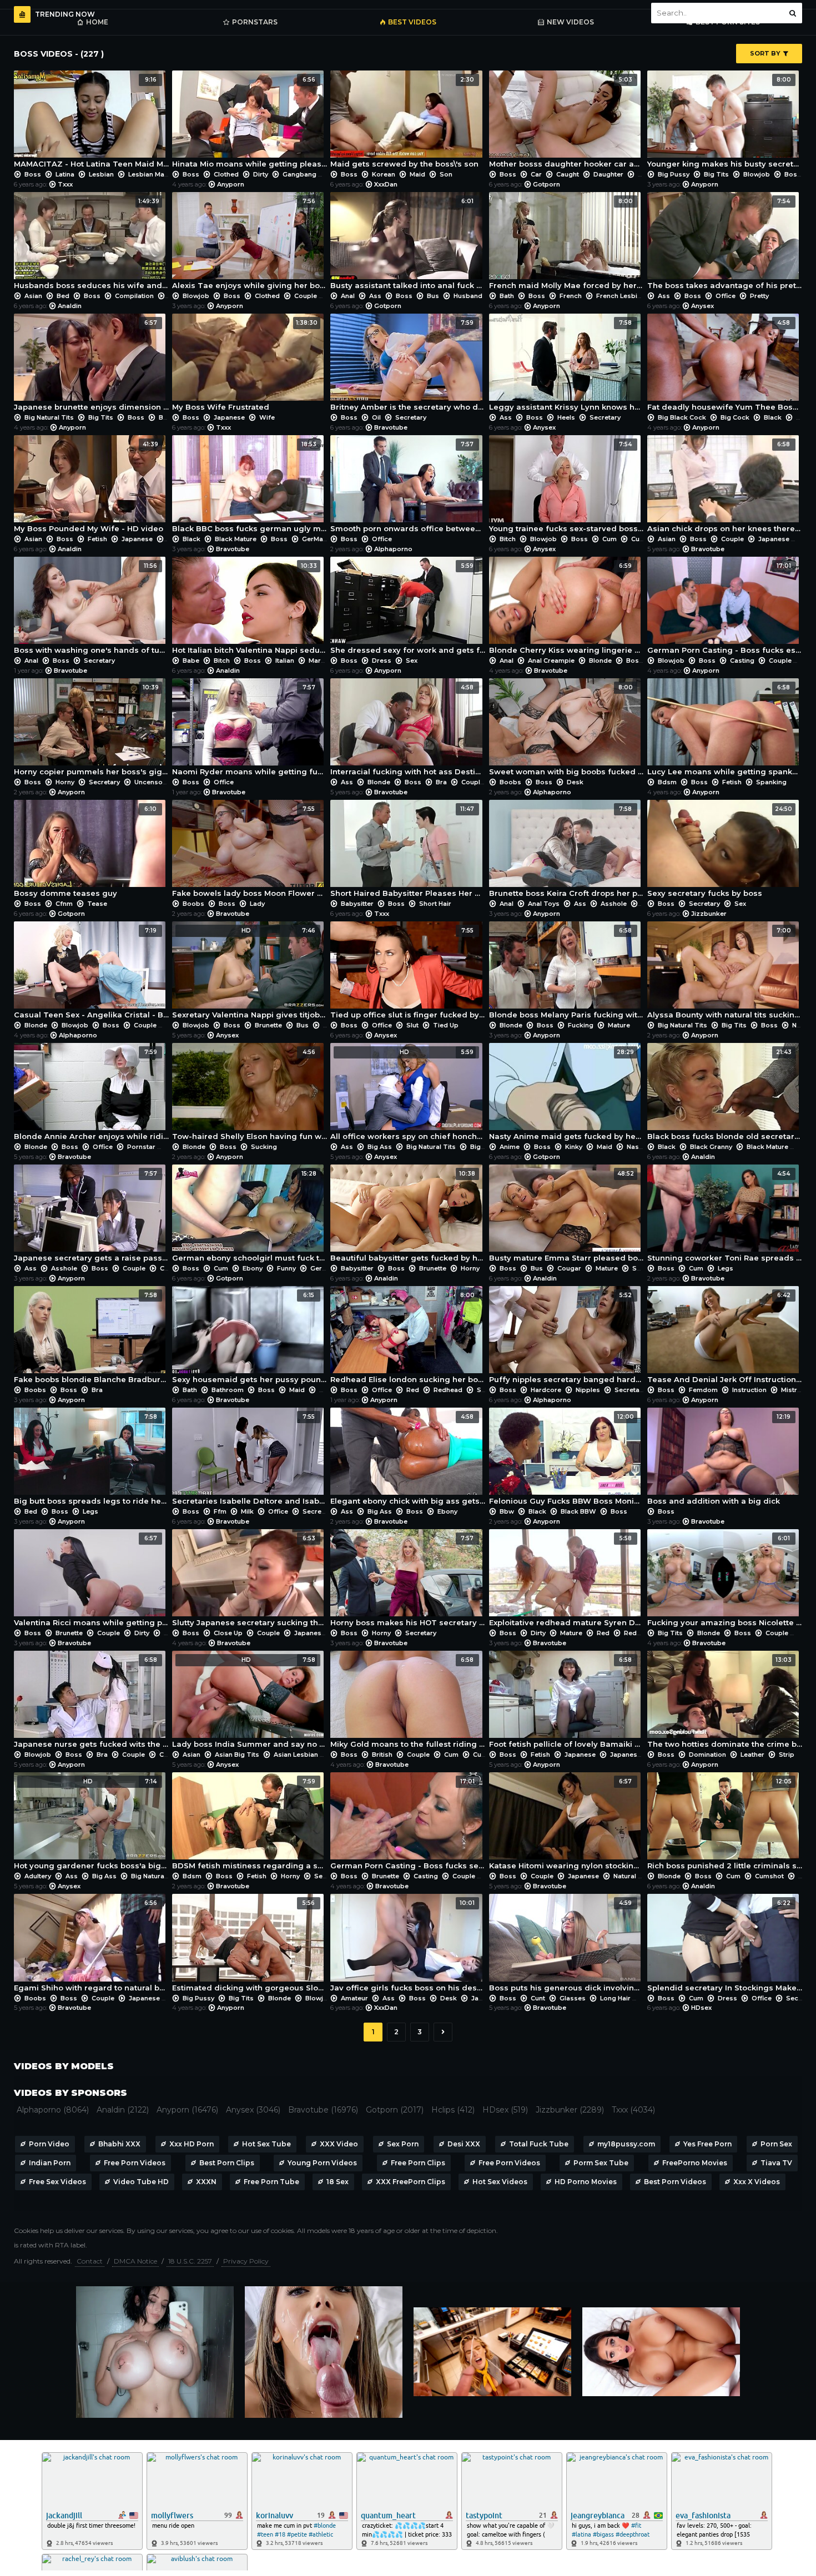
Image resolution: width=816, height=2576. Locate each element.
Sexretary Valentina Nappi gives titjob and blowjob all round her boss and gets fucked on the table (250, 973)
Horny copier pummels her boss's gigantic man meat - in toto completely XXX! (91, 730)
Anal (348, 296)
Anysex (702, 306)
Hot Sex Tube (266, 2144)
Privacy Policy (246, 2261)
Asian (33, 296)
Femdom (703, 1390)
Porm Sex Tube (601, 2163)
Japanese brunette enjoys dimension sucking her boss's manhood (91, 365)
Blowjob (757, 174)
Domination (707, 1755)
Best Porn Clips (227, 2163)
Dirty (261, 174)
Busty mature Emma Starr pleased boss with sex (566, 1216)
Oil (376, 417)
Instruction (749, 1390)
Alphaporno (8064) (53, 2110)
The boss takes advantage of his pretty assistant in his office (725, 244)
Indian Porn (50, 2163)
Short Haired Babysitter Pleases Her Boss (408, 851)
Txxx (65, 184)
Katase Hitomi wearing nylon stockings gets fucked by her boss (566, 1824)
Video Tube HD (141, 2182)
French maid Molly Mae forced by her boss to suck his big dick (566, 244)
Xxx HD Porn (192, 2144)
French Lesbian (621, 296)
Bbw (507, 1511)
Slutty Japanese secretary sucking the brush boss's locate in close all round (250, 1581)
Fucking (581, 1025)
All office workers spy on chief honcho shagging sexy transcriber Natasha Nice (408, 1095)
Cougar (569, 1268)
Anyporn (231, 184)
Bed (63, 296)
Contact (90, 2261)
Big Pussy (674, 174)
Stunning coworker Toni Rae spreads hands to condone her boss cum (725, 1216)
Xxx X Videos (757, 2182)
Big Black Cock (682, 417)
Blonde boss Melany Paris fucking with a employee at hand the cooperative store (566, 973)
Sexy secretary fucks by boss (720, 851)
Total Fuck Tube (539, 2144)
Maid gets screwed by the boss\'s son (404, 122)
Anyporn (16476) (187, 2110)
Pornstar (141, 1147)
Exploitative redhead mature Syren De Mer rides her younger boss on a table (566, 1581)
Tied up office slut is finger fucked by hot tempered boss (408, 973)
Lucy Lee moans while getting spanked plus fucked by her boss (725, 730)
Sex (411, 661)
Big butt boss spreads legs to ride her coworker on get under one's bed (91, 1459)
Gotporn (546, 184)
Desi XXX (464, 2144)
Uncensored (153, 782)
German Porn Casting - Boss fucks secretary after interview (408, 1824)
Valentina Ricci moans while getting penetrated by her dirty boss (91, 1581)
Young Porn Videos (322, 2163)
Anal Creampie (551, 661)
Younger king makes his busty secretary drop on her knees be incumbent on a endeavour (725, 122)
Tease (96, 904)
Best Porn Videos (675, 2182)
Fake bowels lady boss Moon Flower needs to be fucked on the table (250, 851)
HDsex (701, 2008)
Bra (441, 782)
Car (536, 174)
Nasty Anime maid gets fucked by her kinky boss (566, 1095)
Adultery (38, 1876)
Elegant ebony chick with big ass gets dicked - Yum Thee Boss (408, 1459)
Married (320, 661)
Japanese (229, 417)
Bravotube (391, 427)
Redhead (448, 1390)
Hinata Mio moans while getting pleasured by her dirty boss (250, 122)
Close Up (228, 1633)
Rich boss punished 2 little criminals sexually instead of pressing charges (725, 1824)
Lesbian (101, 174)
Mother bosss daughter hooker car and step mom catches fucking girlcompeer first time (566, 122)
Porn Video (49, 2144)
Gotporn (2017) (395, 2110)
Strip (786, 1755)
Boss (33, 174)
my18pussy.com (626, 2144)
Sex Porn (403, 2144)
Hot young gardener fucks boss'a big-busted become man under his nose (91, 1824)
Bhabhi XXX (119, 2144)
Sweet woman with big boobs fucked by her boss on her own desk (566, 730)
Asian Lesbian (296, 1755)
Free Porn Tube (271, 2182)
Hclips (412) (453, 2110)
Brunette (172, 417)
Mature (618, 1025)
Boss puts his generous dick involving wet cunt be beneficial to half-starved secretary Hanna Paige (566, 1945)
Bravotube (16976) (323, 2110)
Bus (433, 296)
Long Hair (615, 1998)
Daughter (608, 174)
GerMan (314, 539)
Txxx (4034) (633, 2110)
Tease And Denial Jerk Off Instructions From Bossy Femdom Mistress (725, 1338)
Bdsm (667, 782)
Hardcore (546, 1390)
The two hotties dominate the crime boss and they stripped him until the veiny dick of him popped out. (725, 1702)
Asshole (614, 904)
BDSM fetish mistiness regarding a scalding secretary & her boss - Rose (250, 1824)
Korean (384, 174)
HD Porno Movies (586, 2182)
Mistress (795, 1390)
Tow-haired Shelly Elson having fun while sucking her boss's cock (250, 1095)
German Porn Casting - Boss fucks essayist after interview (725, 608)
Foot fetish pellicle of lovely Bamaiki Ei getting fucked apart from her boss (566, 1702)
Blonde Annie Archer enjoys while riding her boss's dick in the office (91, 1095)
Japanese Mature (638, 1755)
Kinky (574, 1147)
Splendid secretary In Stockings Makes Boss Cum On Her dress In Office (725, 1945)
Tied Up (445, 1025)
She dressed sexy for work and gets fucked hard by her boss (408, 608)
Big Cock (735, 417)
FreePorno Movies (695, 2163)
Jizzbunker (709, 914)
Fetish (97, 539)
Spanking (770, 782)
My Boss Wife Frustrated (245, 365)
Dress (382, 661)
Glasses (573, 1998)
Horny (65, 782)
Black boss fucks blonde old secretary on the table (725, 1095)
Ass (375, 296)
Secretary (410, 417)
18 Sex (338, 2182)
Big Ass (380, 1147)
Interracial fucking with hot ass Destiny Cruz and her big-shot (408, 730)
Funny (286, 1268)
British (382, 1755)
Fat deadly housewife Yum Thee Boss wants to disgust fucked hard (725, 365)
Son (445, 174)
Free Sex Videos (57, 2182)
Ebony (253, 1268)
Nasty (635, 1147)
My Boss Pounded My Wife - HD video (89, 487)
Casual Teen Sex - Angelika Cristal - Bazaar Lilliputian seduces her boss (91, 973)
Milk (247, 1511)
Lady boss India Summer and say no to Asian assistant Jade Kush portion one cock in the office (250, 1702)
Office (726, 296)
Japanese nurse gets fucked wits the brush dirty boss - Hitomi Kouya (91, 1702)
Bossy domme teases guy (85, 851)
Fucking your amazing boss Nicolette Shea (725, 1581)
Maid (417, 174)
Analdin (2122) (123, 2110)
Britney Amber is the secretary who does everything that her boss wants (408, 365)
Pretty (759, 296)
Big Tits (716, 174)
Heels (566, 417)
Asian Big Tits (237, 1755)
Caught (568, 174)
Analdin (70, 306)
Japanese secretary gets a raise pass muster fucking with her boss (91, 1216)
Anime (510, 1147)
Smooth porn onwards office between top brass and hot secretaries (408, 487)
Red (413, 1390)
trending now (65, 14)
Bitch (508, 539)
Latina (65, 174)
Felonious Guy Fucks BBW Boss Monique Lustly (566, 1459)
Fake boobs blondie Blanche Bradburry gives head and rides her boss (91, 1338)
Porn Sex (776, 2144)
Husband (467, 296)
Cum (610, 539)
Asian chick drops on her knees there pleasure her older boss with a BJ (725, 487)
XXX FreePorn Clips (410, 2182)
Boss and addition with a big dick (719, 1459)
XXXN (206, 2182)
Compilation (134, 296)
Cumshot (646, 539)
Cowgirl (172, 1268)
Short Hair (434, 904)
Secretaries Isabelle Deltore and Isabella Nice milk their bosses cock (250, 1459)
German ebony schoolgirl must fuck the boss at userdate (250, 1216)
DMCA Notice (135, 2261)
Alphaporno (393, 549)
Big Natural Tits (49, 417)
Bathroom (228, 1390)
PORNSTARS (255, 22)
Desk (574, 782)
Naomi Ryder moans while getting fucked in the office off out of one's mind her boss (250, 730)
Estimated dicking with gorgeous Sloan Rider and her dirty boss (250, 1945)
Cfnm (64, 904)
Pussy (329, 1390)
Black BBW (578, 1511)
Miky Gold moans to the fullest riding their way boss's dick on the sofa (408, 1702)
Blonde (600, 661)
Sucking (263, 1147)
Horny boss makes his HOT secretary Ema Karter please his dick (408, 1581)
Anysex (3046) (253, 2110)
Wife (266, 417)
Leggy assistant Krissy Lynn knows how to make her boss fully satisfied (566, 365)
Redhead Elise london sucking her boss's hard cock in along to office (408, 1338)
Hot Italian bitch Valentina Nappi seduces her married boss (250, 608)
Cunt (538, 1998)
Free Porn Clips (418, 2163)
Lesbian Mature (153, 174)
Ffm (220, 1511)
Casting (742, 661)
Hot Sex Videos (500, 2182)
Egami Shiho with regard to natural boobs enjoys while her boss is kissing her (91, 1945)
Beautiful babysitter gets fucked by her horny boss (408, 1216)
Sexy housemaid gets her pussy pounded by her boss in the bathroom (250, 1338)
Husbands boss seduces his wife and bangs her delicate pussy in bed (91, 244)
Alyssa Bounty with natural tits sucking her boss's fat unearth (725, 973)
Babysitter (357, 904)
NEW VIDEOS (570, 22)
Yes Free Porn (707, 2144)
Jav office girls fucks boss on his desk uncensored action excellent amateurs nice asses (408, 1945)
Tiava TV (776, 2163)
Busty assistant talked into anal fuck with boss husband (408, 244)
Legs (725, 1268)
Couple (306, 296)
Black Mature (236, 539)
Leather (752, 1755)
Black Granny (711, 1147)
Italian (285, 661)
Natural (625, 1876)
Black (773, 417)
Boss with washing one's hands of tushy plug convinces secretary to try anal (91, 608)
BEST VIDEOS (412, 22)
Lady (256, 904)
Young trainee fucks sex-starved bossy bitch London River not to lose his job (566, 487)
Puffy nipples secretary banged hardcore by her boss (566, 1338)
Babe (191, 661)
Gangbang (299, 174)
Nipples (588, 1390)
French (571, 296)
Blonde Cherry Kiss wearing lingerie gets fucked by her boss (566, 608)
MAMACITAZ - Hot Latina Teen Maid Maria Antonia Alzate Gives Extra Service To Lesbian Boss (91, 122)
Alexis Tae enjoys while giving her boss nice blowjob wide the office (250, 244)
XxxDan (386, 184)
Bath (507, 296)
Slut (412, 1025)
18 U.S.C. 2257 (190, 2261)
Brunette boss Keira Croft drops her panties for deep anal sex (566, 851)
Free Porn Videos (135, 2163)
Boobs (510, 782)
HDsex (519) (505, 2110)
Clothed (226, 174)
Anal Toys (544, 904)
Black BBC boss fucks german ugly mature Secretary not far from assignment (250, 487)
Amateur (354, 1998)
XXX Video (339, 2144)
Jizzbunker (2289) (570, 2110)
